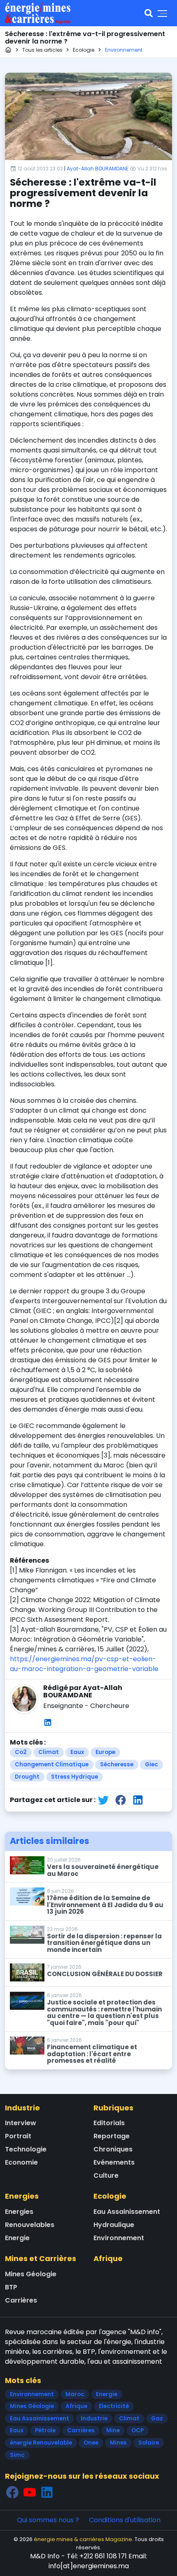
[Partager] (103, 1800)
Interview (21, 2123)
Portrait (18, 2136)
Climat (49, 1752)
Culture (106, 2175)
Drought (27, 1777)
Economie (21, 2162)
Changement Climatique (52, 1764)
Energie (17, 2238)
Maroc (75, 2394)
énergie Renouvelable (41, 2443)
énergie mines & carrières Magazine (83, 2539)
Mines (118, 2443)
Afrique (108, 2258)
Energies (22, 2196)
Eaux (77, 1752)
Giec (151, 1764)
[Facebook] (12, 2492)
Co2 (21, 1752)
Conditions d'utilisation (125, 2520)
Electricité (114, 2406)
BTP (11, 2287)
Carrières (21, 2300)
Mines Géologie (31, 2274)
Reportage (112, 2136)
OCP (137, 2430)
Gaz (157, 2419)
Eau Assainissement (127, 2212)
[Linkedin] (48, 1722)
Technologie (26, 2149)
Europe (105, 1752)
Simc (17, 2455)
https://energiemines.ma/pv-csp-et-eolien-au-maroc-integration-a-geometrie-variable (84, 1664)
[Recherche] (149, 13)
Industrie (22, 2108)
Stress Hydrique (75, 1777)
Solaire (149, 2443)
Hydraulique (114, 2225)
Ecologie (110, 2196)
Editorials (109, 2123)
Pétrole (45, 2430)
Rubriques (113, 2108)
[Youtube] (30, 2492)
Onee (91, 2443)
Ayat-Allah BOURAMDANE (98, 169)
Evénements (114, 2162)
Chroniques (113, 2149)
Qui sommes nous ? (48, 2520)
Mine (113, 2430)
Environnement (119, 2238)
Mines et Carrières (41, 2258)
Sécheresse (117, 1764)
